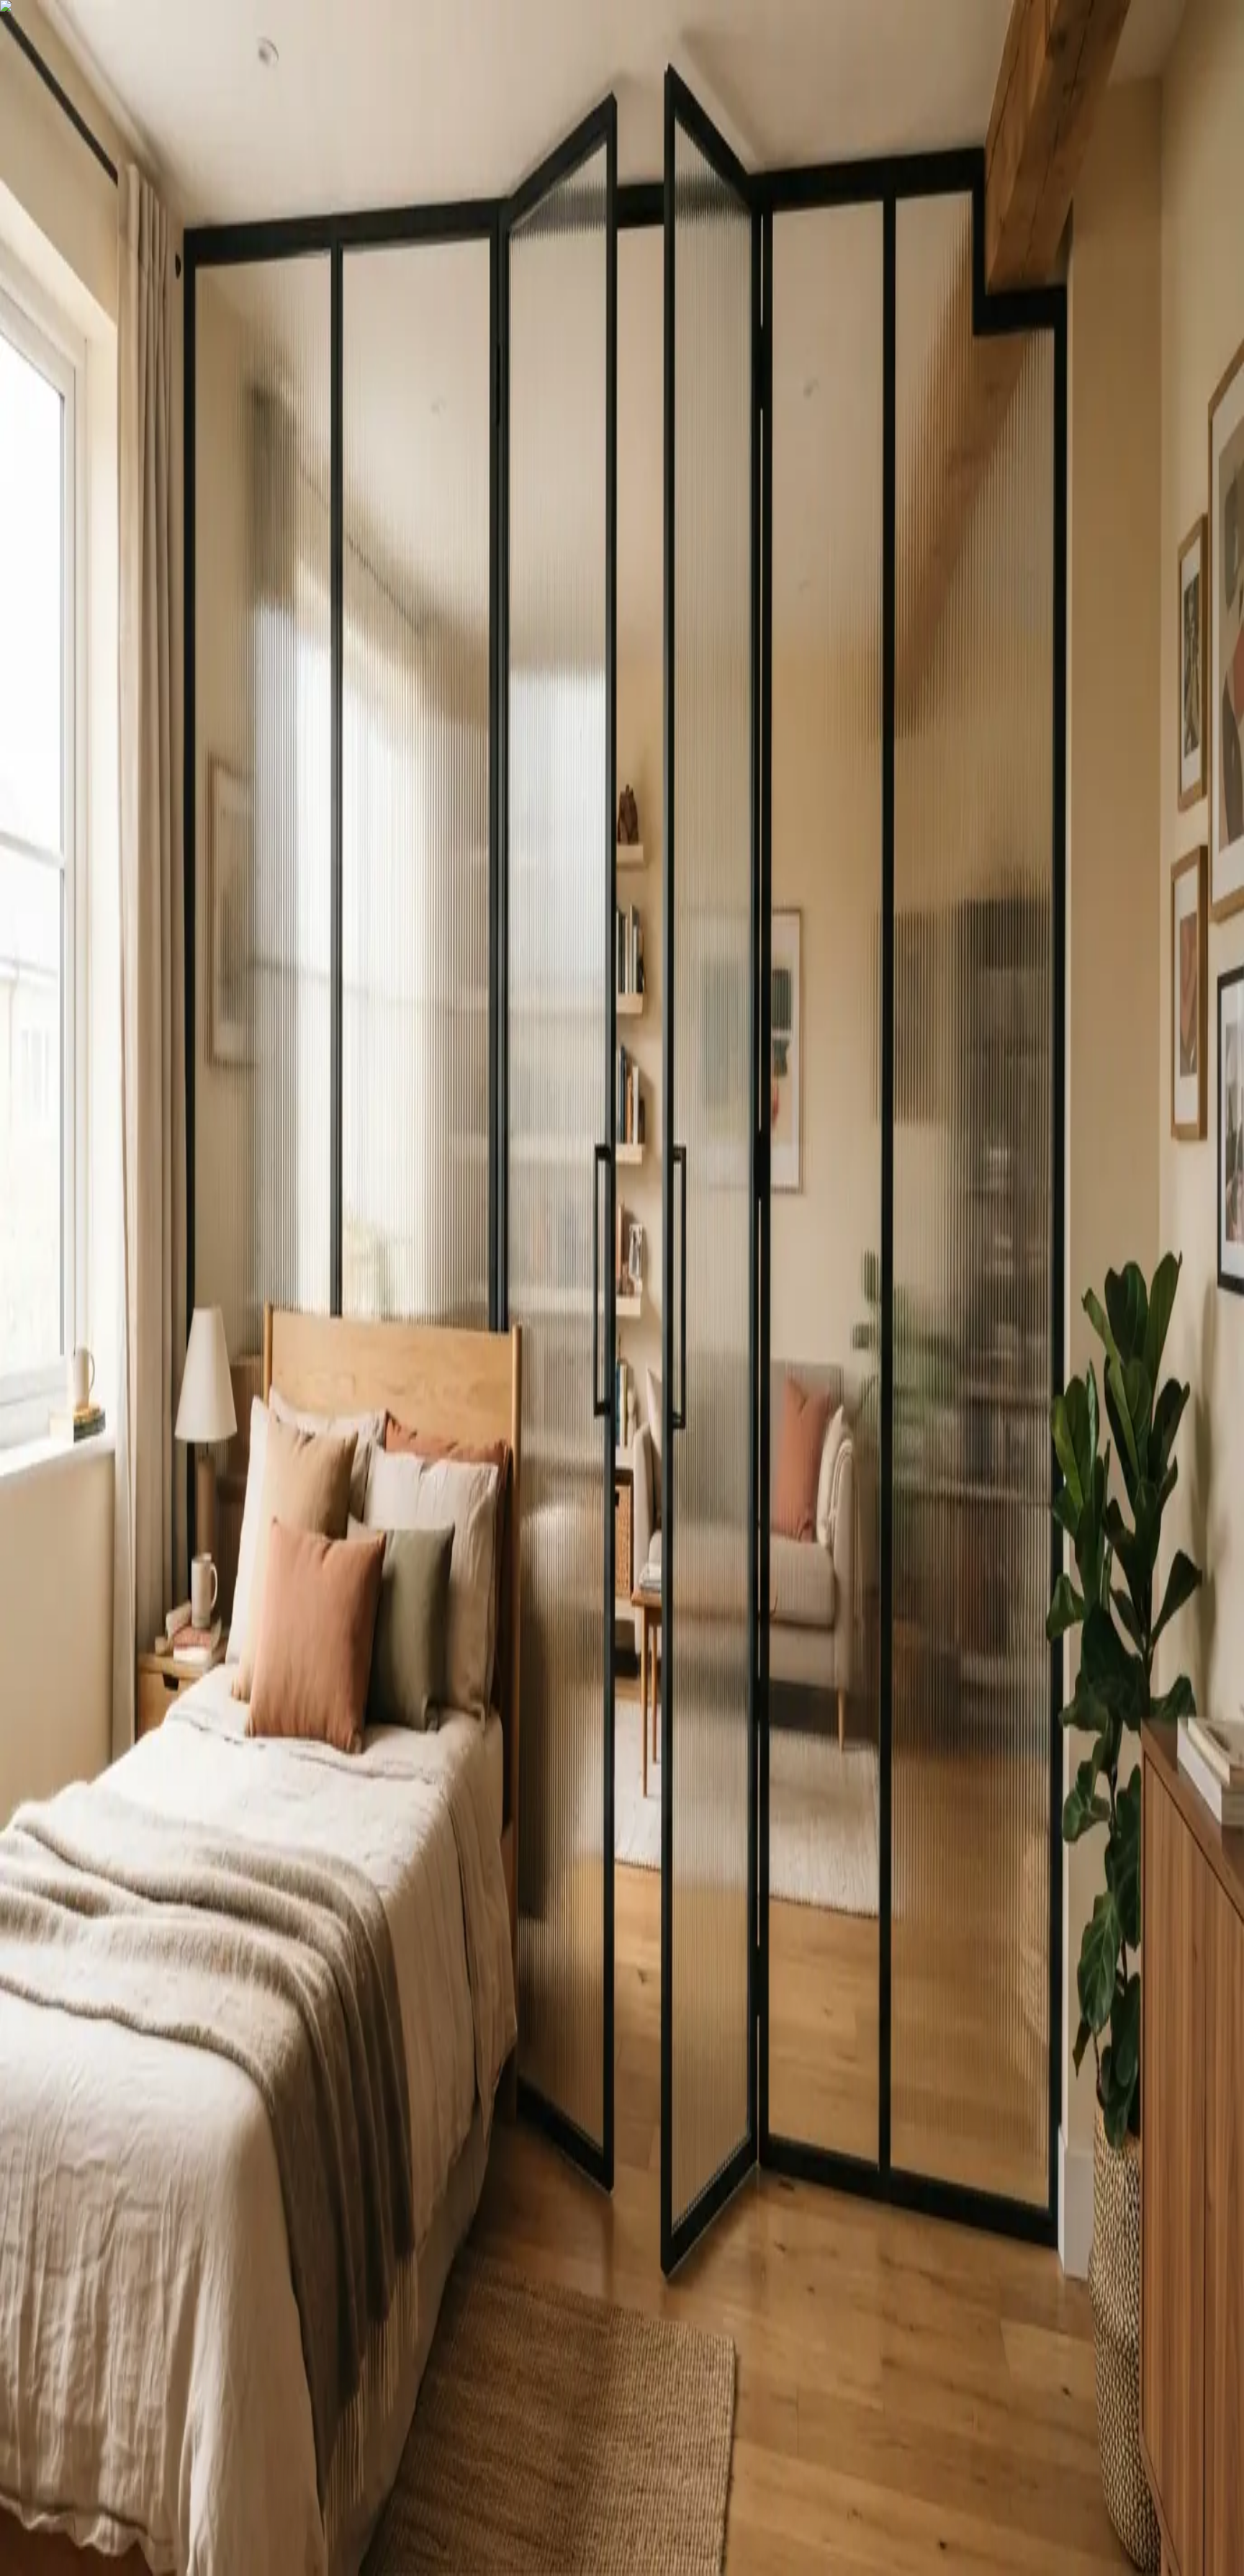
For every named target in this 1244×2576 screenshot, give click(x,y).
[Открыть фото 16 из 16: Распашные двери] (184, 395)
